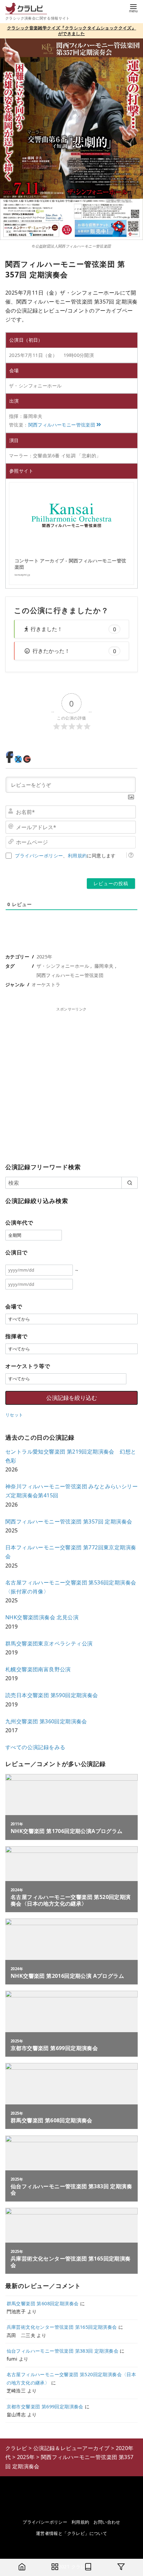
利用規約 (77, 856)
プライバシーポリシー (39, 856)
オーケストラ (46, 984)
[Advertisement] (71, 1084)
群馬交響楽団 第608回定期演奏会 (43, 2303)
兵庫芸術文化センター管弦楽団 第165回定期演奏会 (62, 2327)
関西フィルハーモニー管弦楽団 (62, 425)
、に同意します (65, 856)
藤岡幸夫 (104, 966)
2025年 (45, 957)
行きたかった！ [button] (74, 651)
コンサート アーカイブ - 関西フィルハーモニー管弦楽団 (70, 564)
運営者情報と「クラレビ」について (71, 2533)
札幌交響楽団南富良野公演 (38, 1669)
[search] (130, 1183)
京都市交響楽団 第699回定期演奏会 (45, 2406)
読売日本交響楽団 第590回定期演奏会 (52, 1695)
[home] (22, 2567)
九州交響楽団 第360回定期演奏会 (46, 1721)
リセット (14, 1415)
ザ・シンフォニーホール (63, 966)
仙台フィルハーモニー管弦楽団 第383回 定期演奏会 (63, 2351)
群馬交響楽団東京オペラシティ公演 (49, 1643)
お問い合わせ (107, 2522)
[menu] (133, 8)
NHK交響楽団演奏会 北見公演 (42, 1617)
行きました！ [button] (73, 629)
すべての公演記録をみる (35, 1747)
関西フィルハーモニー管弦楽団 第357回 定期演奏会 (69, 1521)
